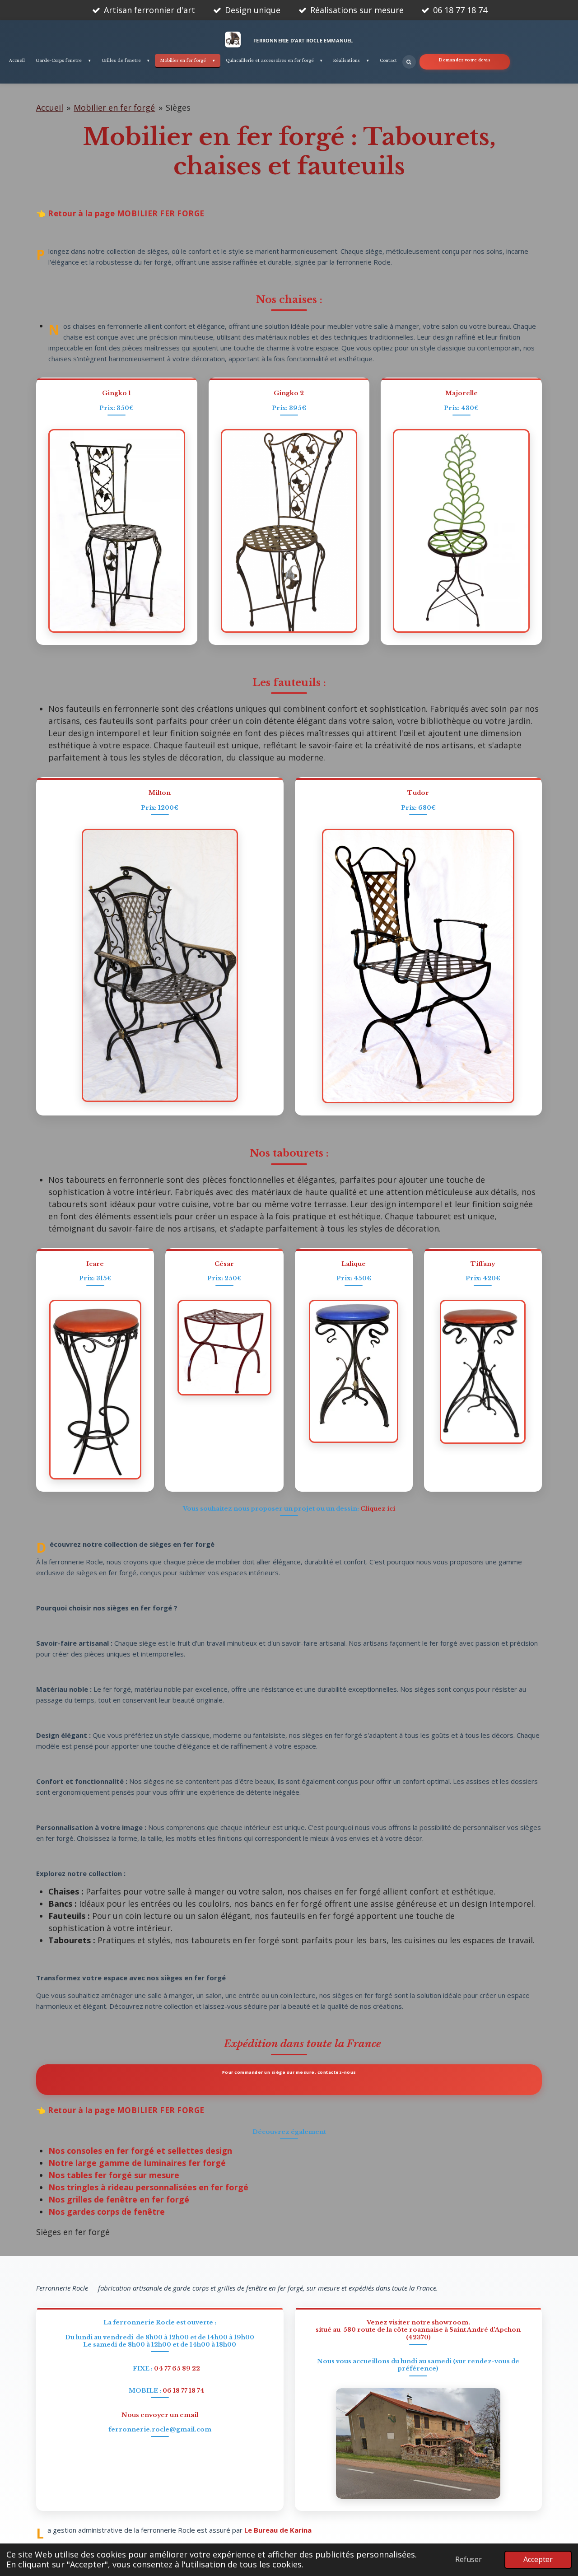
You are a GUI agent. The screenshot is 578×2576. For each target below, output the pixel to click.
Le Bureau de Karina (278, 2531)
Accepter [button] (538, 2559)
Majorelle (461, 393)
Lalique (354, 1264)
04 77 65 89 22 (177, 2368)
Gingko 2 (289, 393)
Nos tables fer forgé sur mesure (114, 2175)
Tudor (418, 793)
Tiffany (483, 1264)
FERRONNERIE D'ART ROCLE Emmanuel (303, 40)
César (224, 1264)
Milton (160, 793)
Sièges (178, 107)
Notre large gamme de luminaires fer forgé (137, 2163)
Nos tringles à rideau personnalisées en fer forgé (148, 2187)
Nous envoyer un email (160, 2415)
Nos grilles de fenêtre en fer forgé (119, 2199)
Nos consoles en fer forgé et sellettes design (140, 2151)
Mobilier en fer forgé (114, 107)
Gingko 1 (117, 393)
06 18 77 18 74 (184, 2391)
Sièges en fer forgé (73, 2232)
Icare (95, 1264)
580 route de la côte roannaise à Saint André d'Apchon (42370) (432, 2333)
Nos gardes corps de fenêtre (107, 2212)
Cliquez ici (378, 1509)
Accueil (50, 107)
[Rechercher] (409, 62)
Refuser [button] (468, 2559)
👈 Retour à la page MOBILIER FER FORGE (120, 213)
